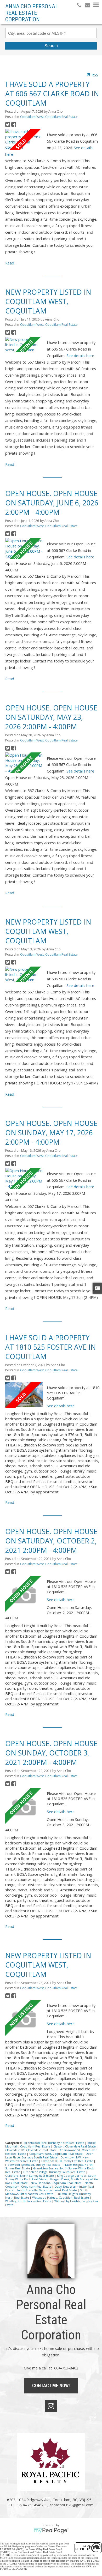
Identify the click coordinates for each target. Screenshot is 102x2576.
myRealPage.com (51, 2531)
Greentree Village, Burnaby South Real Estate (55, 2172)
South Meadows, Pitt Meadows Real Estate (47, 2192)
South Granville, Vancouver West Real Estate (47, 2190)
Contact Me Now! (51, 2385)
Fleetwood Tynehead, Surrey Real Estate (33, 2165)
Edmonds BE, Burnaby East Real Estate (68, 2161)
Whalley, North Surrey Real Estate (29, 2201)
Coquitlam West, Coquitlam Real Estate (49, 117)
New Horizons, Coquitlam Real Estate (57, 2183)
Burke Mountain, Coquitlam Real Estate (50, 2145)
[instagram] (51, 2406)
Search (51, 46)
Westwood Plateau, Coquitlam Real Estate (61, 2198)
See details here (80, 355)
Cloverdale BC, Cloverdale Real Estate (31, 2150)
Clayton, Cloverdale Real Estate (75, 2146)
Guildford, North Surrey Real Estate (30, 2176)
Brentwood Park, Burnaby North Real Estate (55, 2143)
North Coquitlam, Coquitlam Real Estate (49, 2185)
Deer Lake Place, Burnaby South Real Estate (49, 2156)
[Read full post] (24, 139)
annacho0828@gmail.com (72, 2505)
